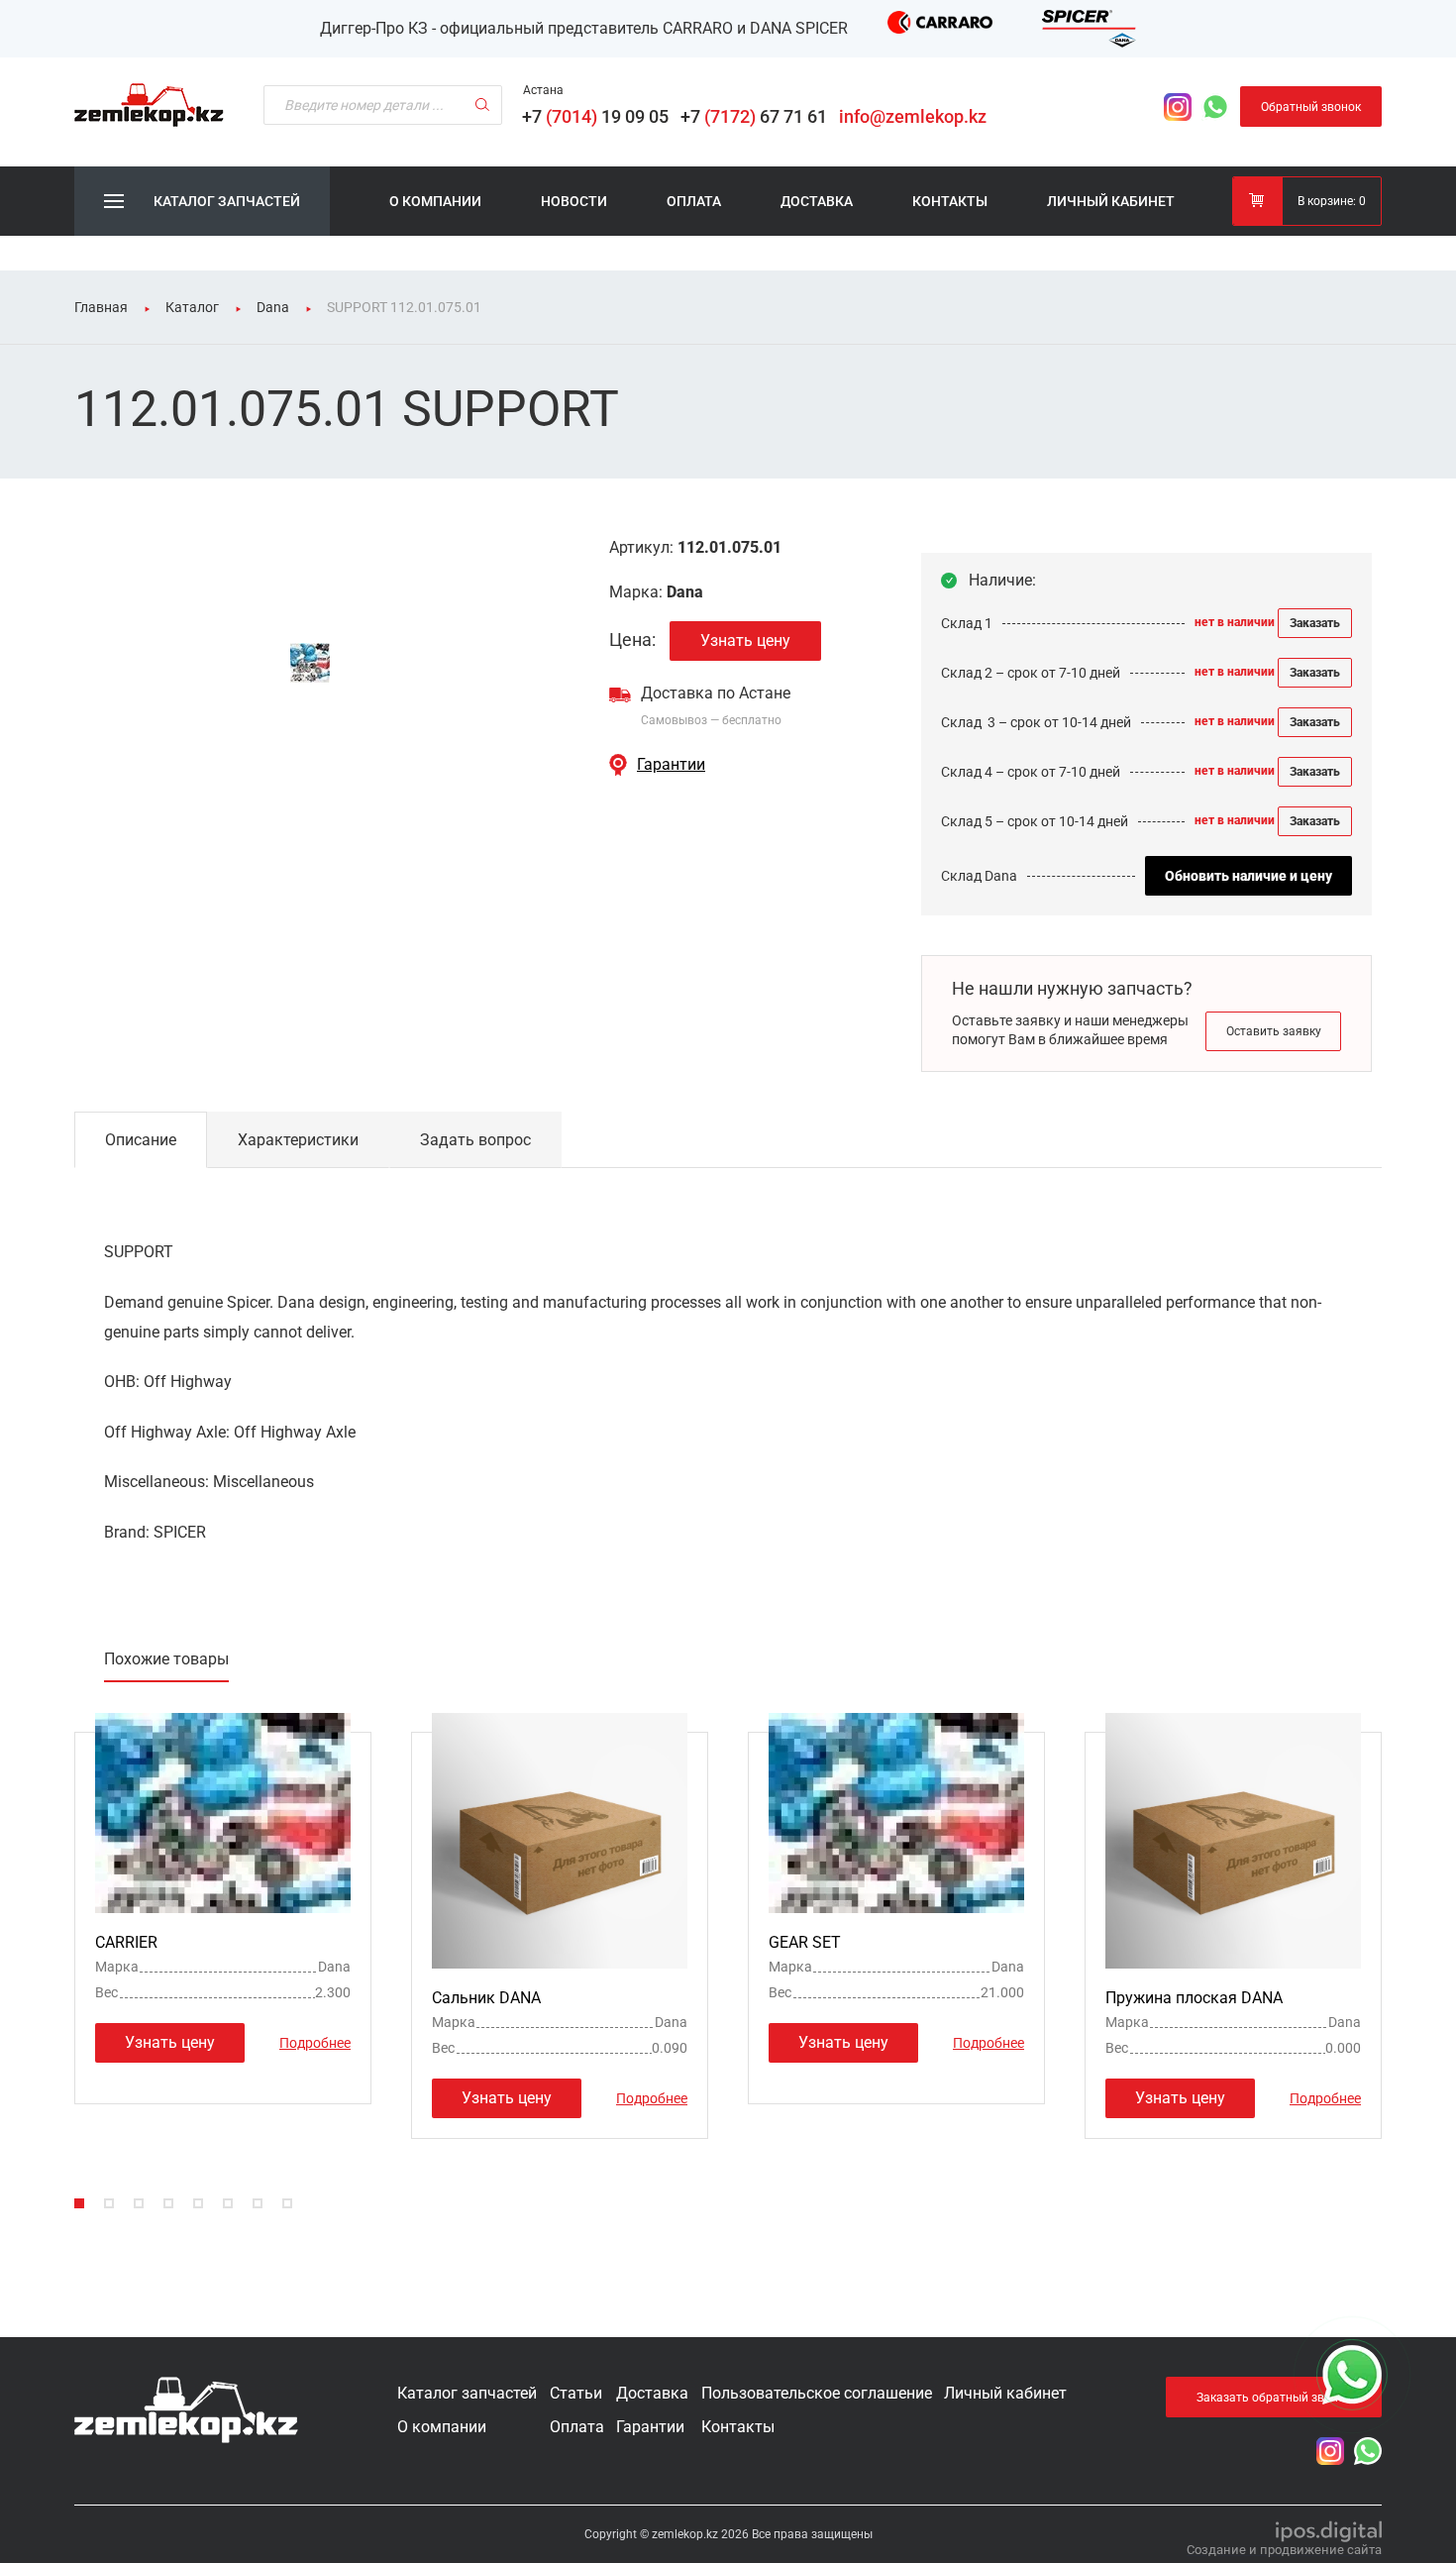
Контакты (950, 201)
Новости (574, 201)
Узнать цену (745, 641)
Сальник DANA (486, 1998)
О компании (435, 201)
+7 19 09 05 (599, 116)
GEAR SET (805, 1942)
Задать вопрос (475, 1140)
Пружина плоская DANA (1194, 1998)
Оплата (694, 201)
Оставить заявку (1274, 1031)
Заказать (1315, 623)
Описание (141, 1140)
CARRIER (126, 1942)
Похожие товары (166, 1659)
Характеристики (298, 1140)
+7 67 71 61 (758, 116)
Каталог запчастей (467, 2393)
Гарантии (671, 764)
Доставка (817, 201)
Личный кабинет (1111, 201)
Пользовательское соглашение (817, 2393)
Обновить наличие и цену (1248, 876)
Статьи (576, 2393)
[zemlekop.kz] (149, 105)
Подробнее (315, 2042)
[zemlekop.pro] (186, 2410)
